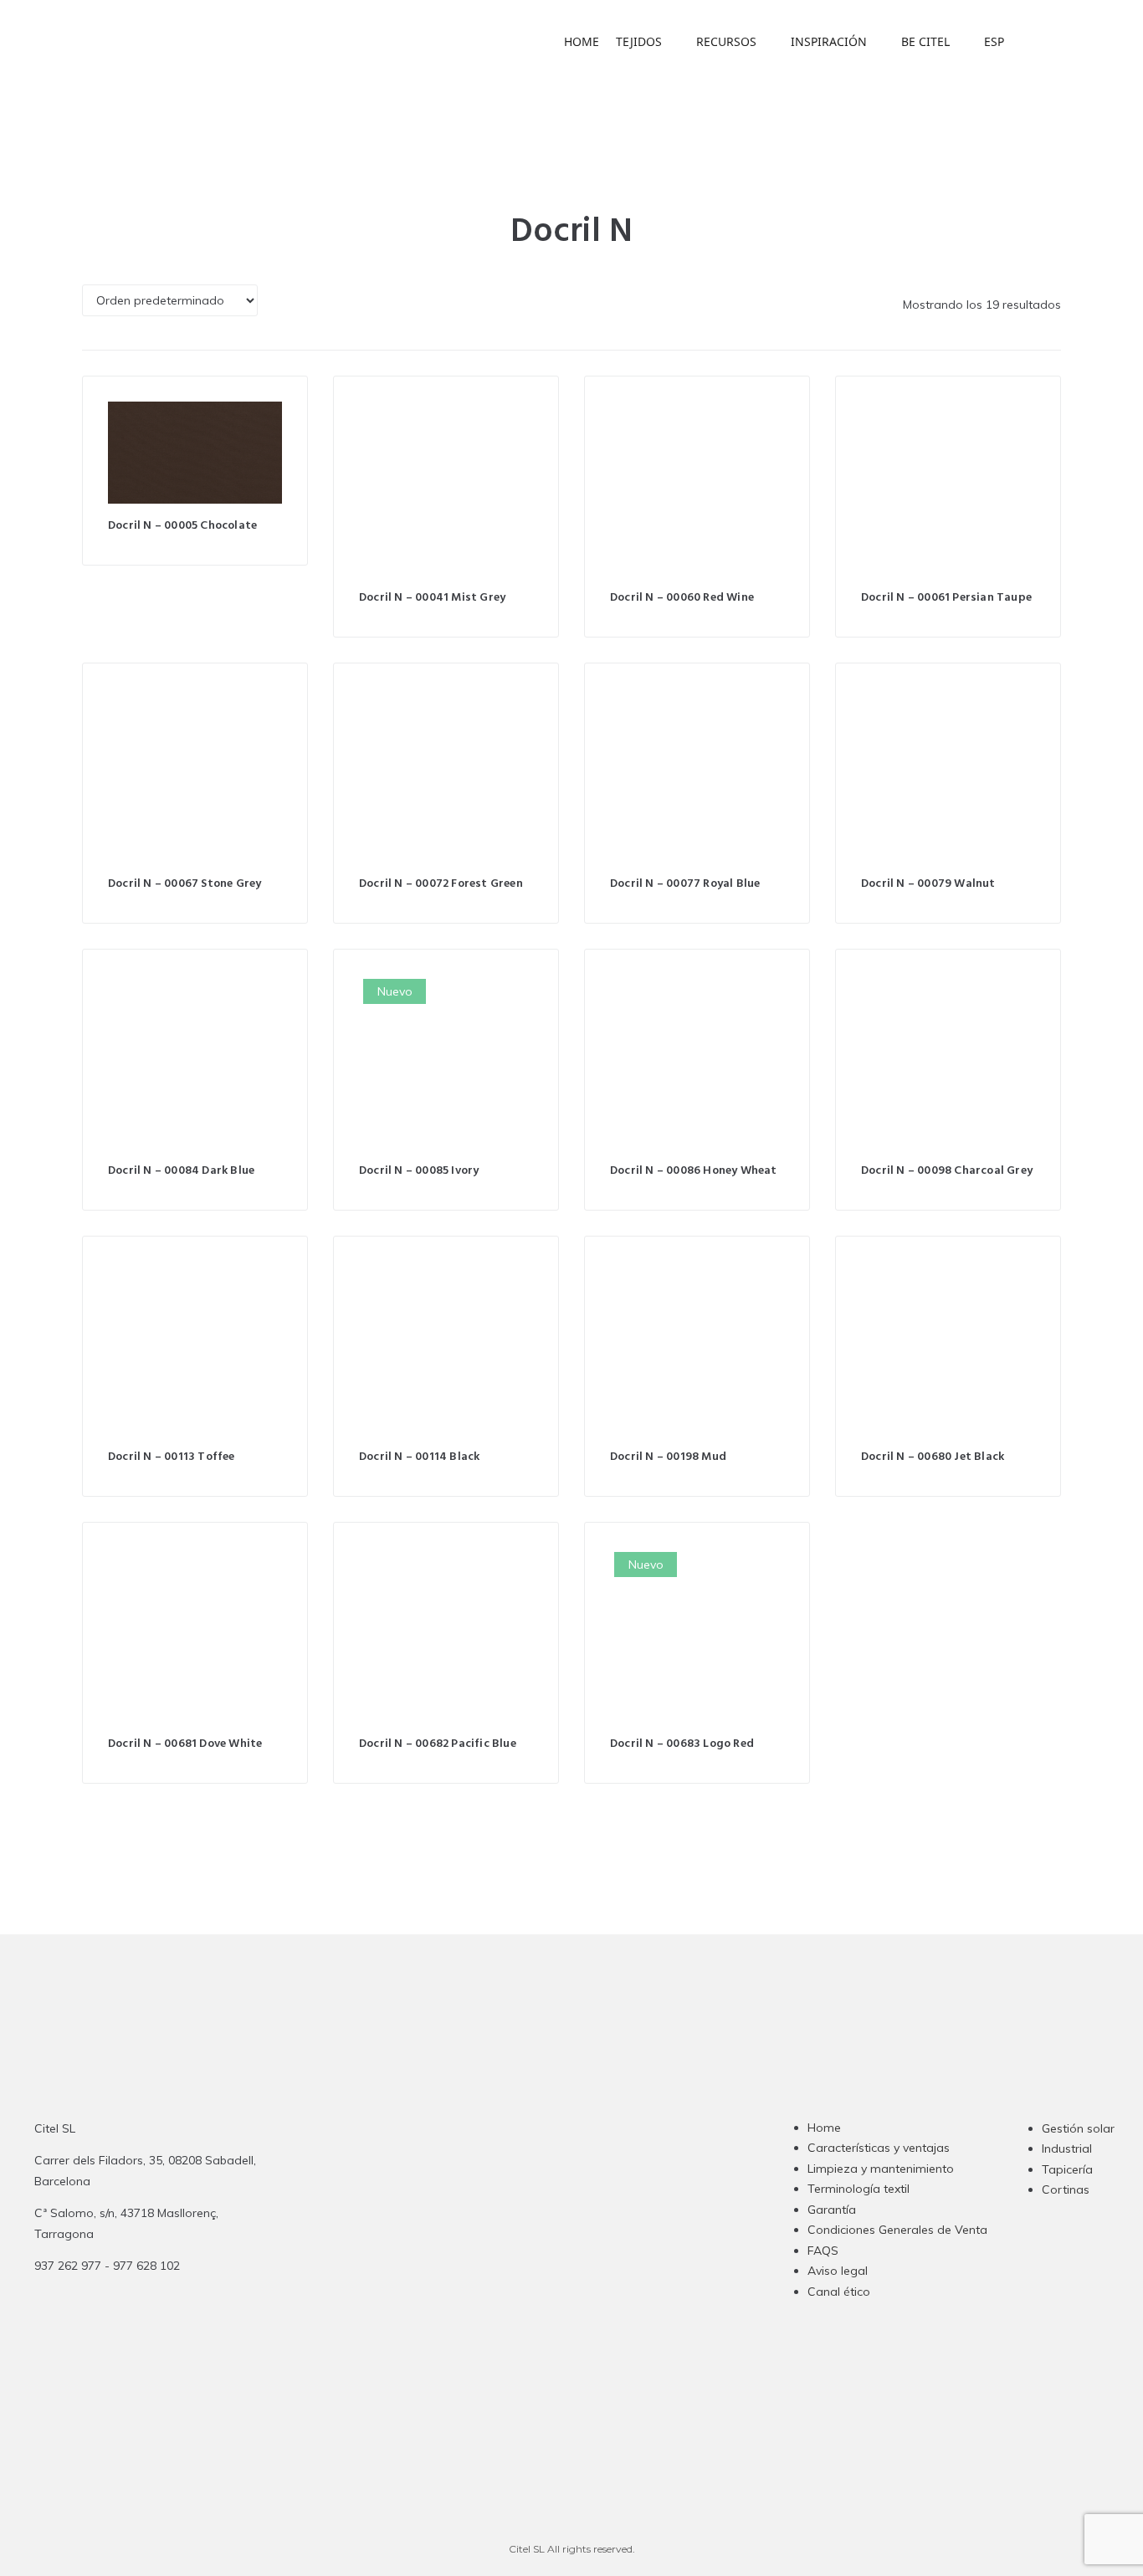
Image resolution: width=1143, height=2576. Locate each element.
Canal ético (839, 2292)
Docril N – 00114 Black (419, 1457)
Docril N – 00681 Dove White (185, 1744)
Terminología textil (859, 2189)
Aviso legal (838, 2271)
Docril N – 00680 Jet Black (933, 1457)
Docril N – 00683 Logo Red (682, 1744)
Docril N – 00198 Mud (668, 1457)
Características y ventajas (879, 2148)
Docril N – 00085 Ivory (419, 1171)
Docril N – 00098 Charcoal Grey (947, 1171)
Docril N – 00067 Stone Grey (185, 884)
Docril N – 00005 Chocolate (182, 526)
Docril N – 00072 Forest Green (441, 884)
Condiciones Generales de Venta (897, 2230)
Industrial (1067, 2148)
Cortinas (1066, 2189)
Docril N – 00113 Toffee (172, 1457)
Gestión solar (1078, 2128)
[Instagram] (498, 2241)
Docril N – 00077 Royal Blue (685, 884)
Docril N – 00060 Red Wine (682, 598)
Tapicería (1067, 2169)
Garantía (832, 2210)
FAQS (823, 2251)
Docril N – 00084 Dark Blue (181, 1171)
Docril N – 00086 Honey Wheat (694, 1171)
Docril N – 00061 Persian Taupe (946, 598)
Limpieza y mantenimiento (881, 2169)
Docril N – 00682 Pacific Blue (438, 1744)
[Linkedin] (563, 2241)
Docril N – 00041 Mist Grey (432, 598)
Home (824, 2128)
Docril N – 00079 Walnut (928, 884)
